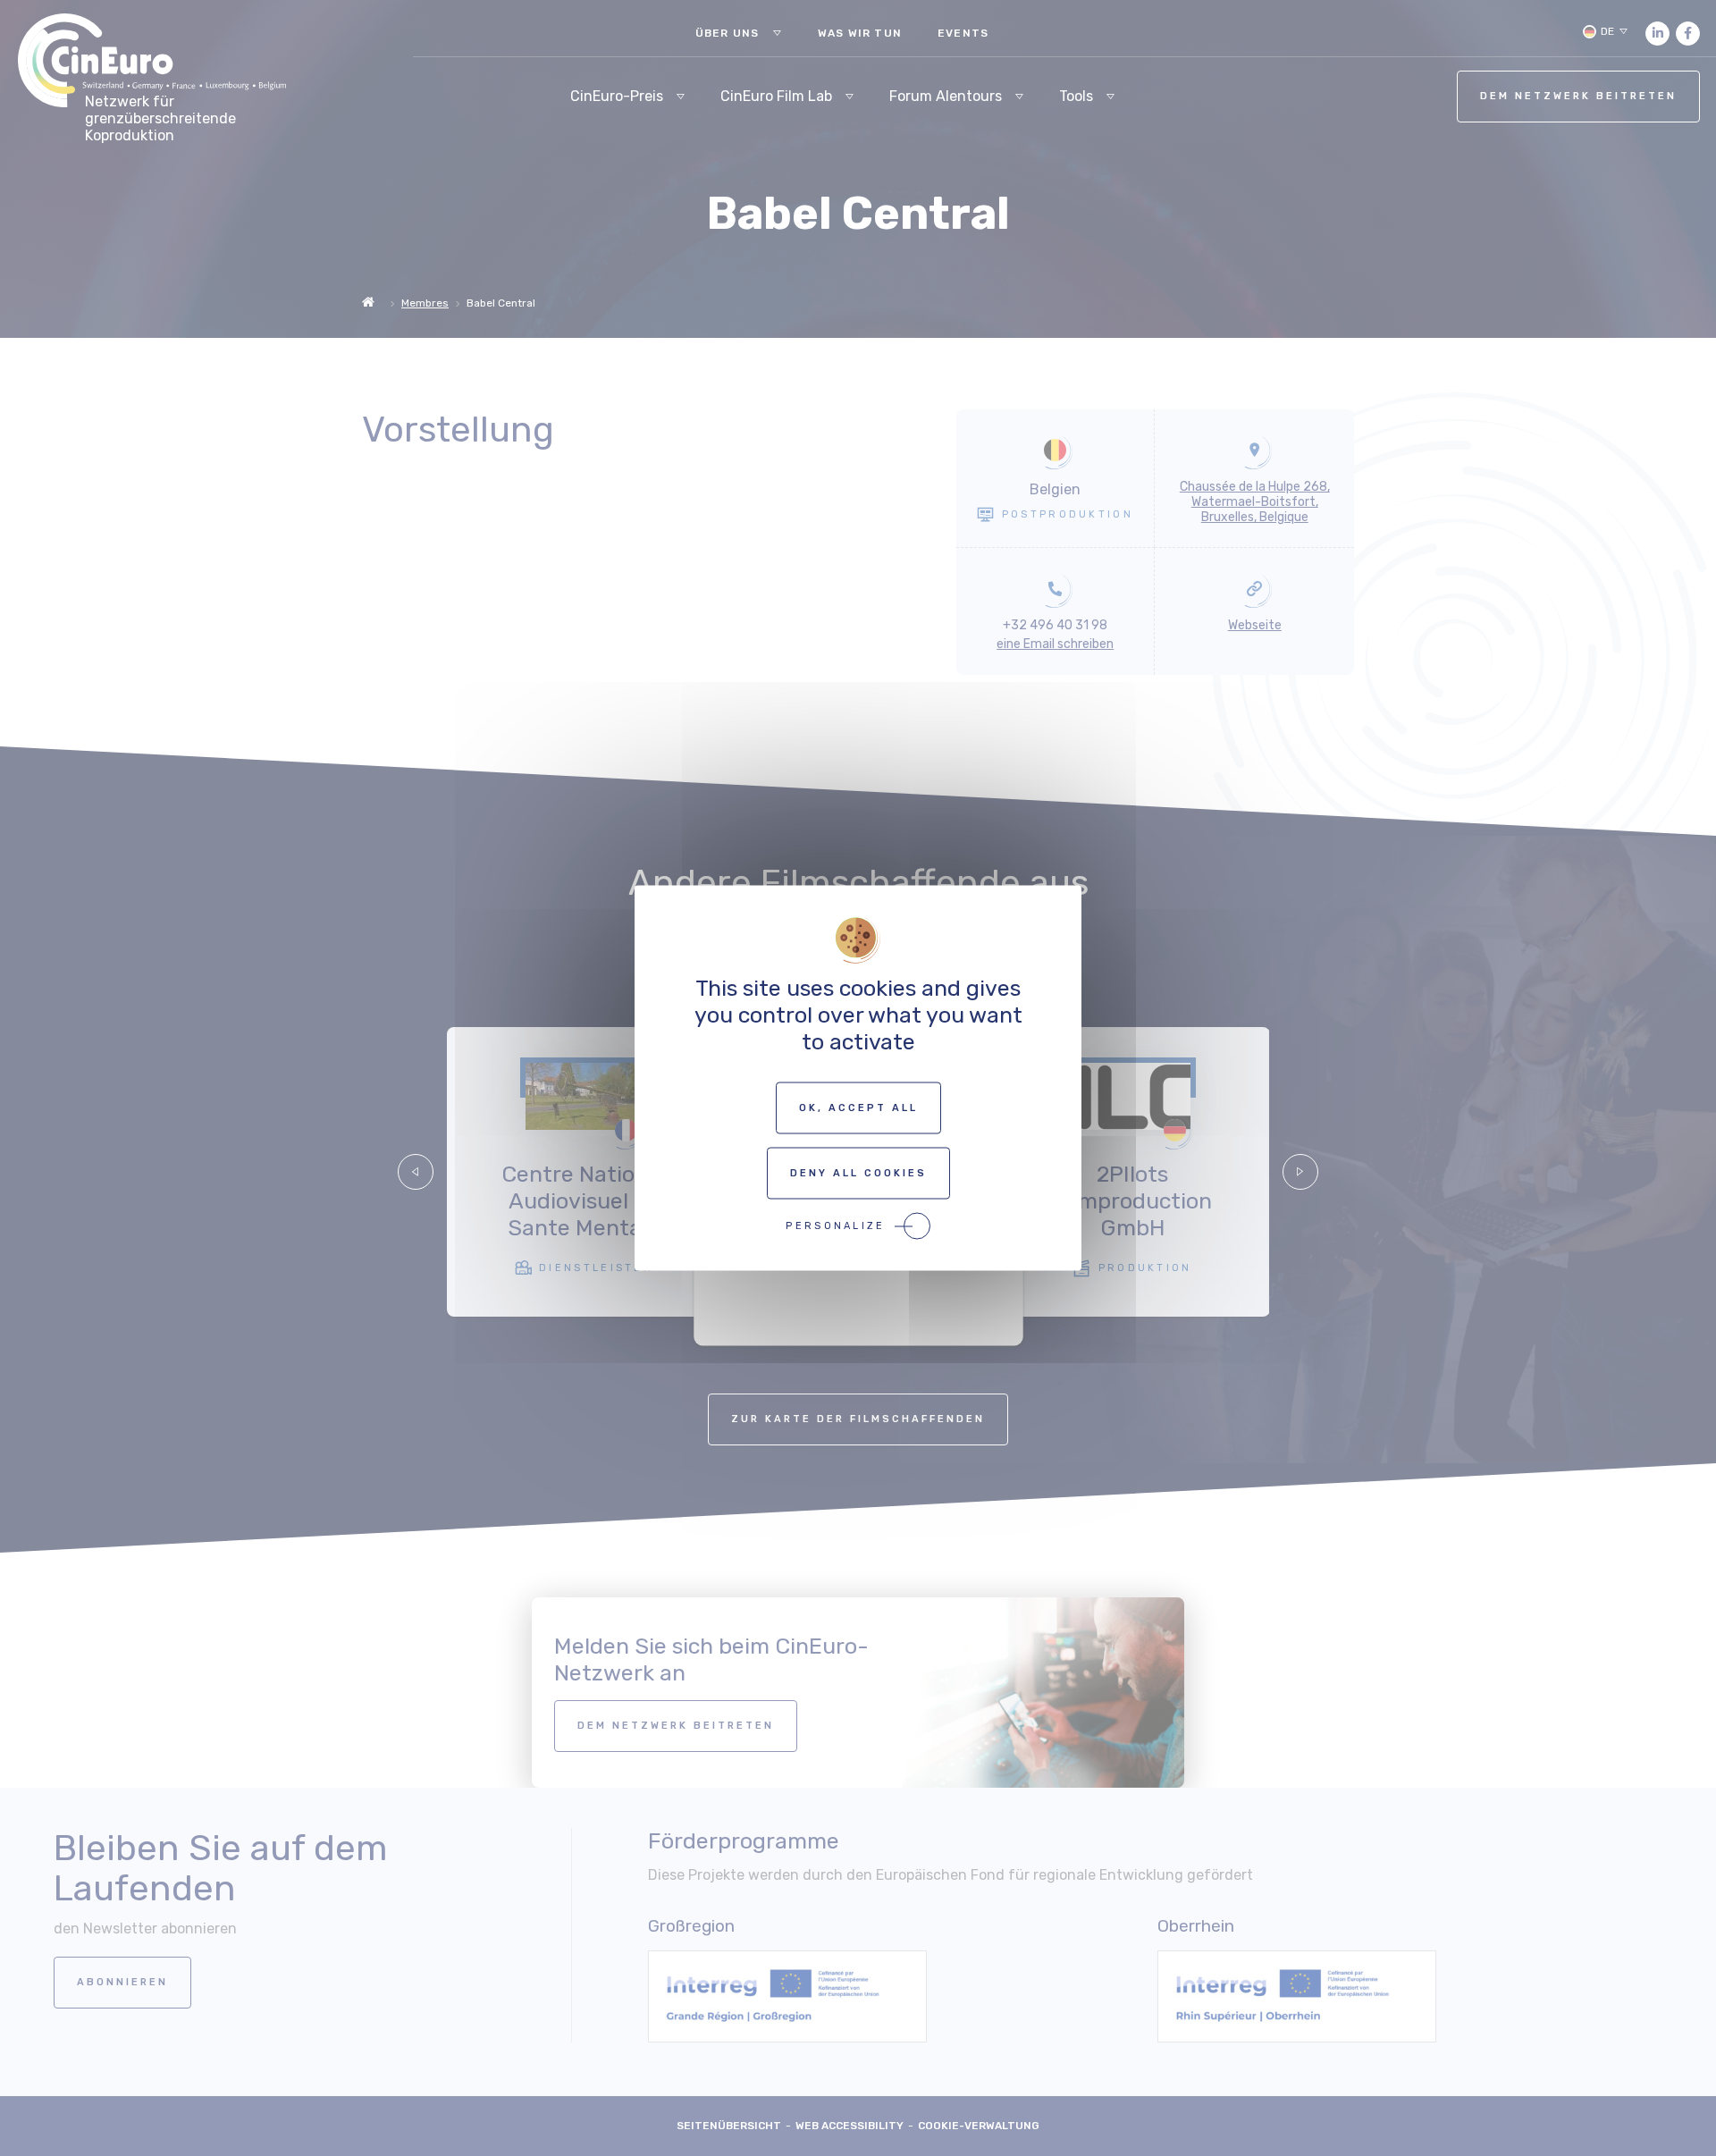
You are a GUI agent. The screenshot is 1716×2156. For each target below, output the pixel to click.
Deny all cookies (858, 1173)
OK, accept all (858, 1108)
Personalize (835, 1226)
